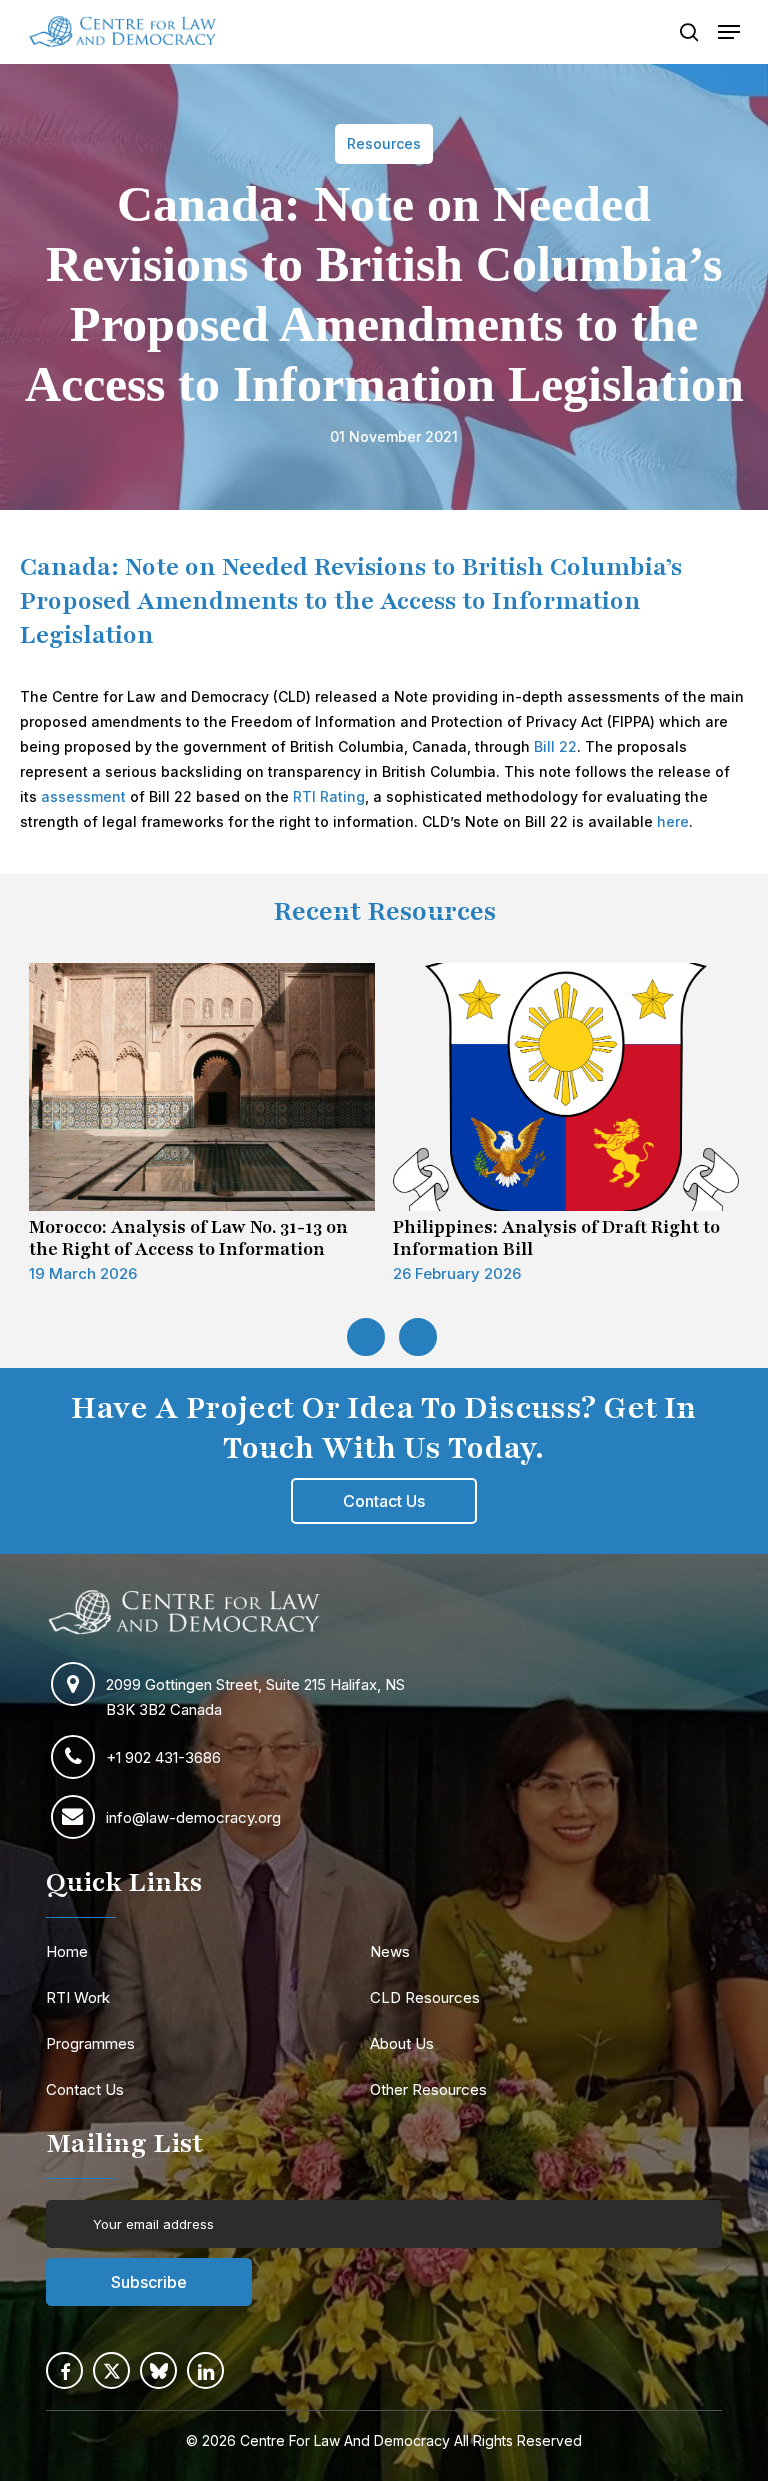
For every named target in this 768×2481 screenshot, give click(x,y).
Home (67, 1951)
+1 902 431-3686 (163, 1757)
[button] (729, 32)
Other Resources (428, 2089)
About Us (402, 2043)
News (390, 1951)
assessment (83, 796)
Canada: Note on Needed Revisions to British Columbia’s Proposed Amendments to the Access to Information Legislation (351, 601)
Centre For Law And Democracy (345, 2440)
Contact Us (85, 2089)
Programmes (90, 2043)
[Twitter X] (111, 2370)
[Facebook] (64, 2370)
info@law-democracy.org (193, 1817)
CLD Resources (425, 1997)
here (673, 821)
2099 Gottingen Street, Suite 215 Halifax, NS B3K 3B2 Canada (255, 1697)
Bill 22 (555, 746)
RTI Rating (329, 796)
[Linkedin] (205, 2370)
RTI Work (78, 1997)
